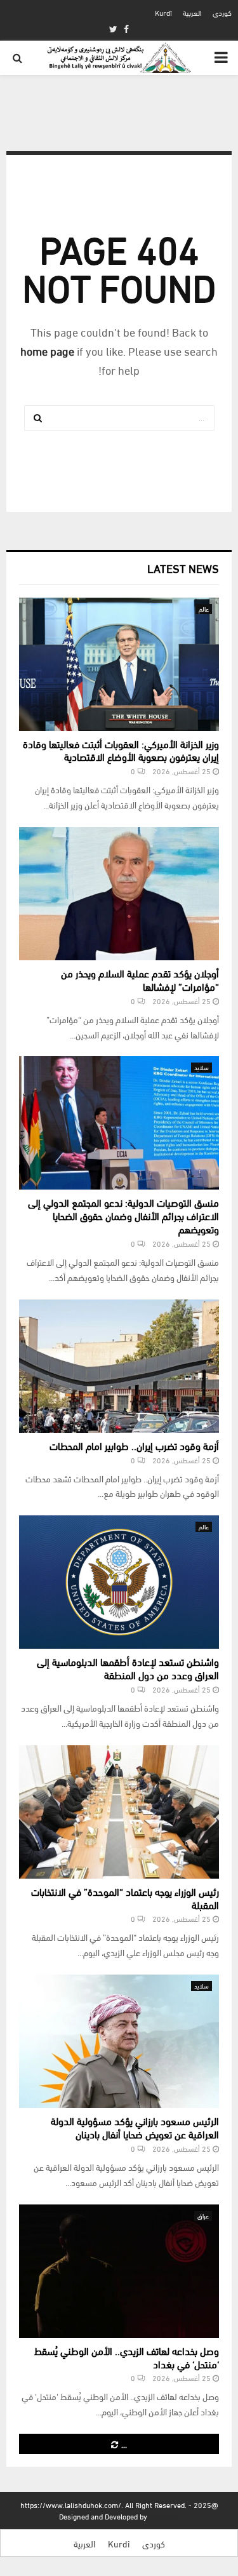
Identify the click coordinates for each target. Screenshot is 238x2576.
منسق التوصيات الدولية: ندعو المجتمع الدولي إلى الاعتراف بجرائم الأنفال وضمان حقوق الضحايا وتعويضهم (123, 1215)
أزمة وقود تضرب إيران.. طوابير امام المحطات (134, 1445)
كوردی (222, 12)
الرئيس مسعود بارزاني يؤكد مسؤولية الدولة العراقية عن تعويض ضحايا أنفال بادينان (135, 2127)
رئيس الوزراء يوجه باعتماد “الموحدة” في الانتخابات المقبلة (125, 1898)
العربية (192, 12)
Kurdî (163, 12)
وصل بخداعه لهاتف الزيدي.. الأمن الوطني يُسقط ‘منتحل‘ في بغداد (127, 2357)
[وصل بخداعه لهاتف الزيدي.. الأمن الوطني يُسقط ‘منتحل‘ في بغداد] (119, 2271)
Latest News (183, 567)
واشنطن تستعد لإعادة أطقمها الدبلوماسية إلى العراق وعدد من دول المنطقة (128, 1668)
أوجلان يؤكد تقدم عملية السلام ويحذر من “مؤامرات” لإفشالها (140, 979)
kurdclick (164, 2516)
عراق (203, 2216)
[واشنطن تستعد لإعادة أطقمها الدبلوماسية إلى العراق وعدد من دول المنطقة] (119, 1582)
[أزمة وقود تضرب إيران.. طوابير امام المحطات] (119, 1366)
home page (47, 350)
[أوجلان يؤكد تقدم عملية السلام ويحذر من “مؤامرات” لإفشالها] (119, 894)
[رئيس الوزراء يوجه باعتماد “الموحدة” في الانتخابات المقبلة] (119, 1812)
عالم (204, 609)
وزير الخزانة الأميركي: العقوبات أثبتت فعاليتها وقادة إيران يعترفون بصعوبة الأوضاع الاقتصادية (121, 750)
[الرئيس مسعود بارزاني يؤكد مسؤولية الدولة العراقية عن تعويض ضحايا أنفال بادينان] (119, 2041)
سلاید (202, 1067)
